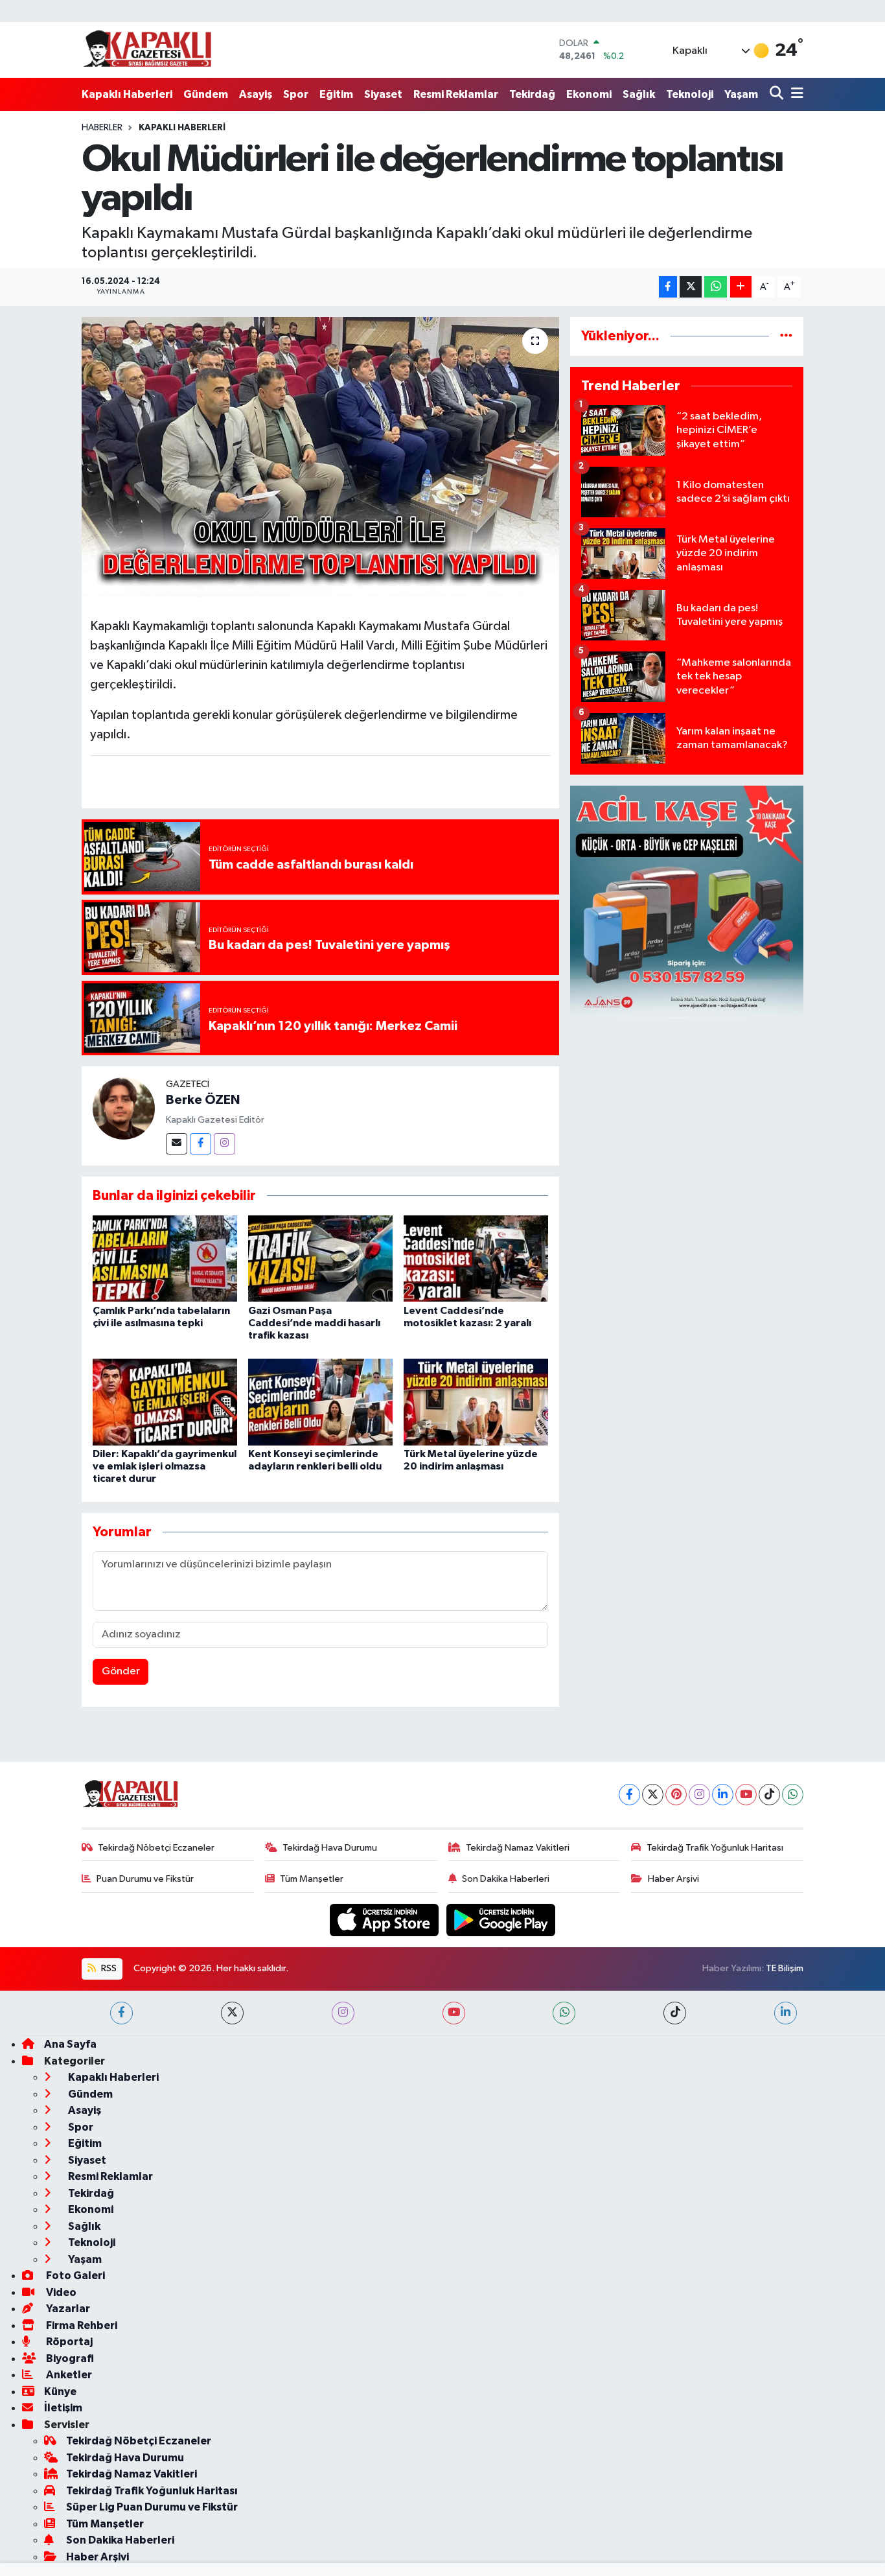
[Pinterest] (676, 1795)
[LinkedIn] (723, 1795)
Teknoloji (690, 94)
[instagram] (343, 2013)
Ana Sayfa (70, 2044)
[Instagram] (224, 1144)
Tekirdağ (532, 94)
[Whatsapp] (793, 1795)
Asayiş (256, 94)
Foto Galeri (75, 2276)
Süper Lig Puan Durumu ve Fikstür (152, 2507)
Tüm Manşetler (312, 1879)
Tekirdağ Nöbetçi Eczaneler (156, 1848)
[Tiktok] (769, 1795)
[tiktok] (675, 2013)
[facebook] (121, 2013)
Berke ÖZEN (203, 1100)
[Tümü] (786, 336)
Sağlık (639, 94)
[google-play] (501, 1920)
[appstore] (385, 1920)
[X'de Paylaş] (691, 287)
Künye (60, 2392)
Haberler (102, 128)
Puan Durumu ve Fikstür (145, 1879)
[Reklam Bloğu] (687, 902)
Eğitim (336, 94)
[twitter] (232, 2013)
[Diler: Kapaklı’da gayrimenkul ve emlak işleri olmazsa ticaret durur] (165, 1402)
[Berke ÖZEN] (124, 1108)
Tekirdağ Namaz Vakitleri (518, 1848)
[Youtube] (746, 1795)
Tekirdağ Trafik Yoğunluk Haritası (715, 1848)
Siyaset (383, 94)
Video (60, 2292)
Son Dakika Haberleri (506, 1879)
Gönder (121, 1671)
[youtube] (454, 2013)
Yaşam (741, 94)
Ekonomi (589, 94)
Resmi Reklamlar (456, 94)
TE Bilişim (785, 1968)
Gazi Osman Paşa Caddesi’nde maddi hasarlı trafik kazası (314, 1323)
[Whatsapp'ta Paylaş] (716, 287)
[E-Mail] (177, 1144)
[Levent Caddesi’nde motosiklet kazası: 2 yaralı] (476, 1259)
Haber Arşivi (673, 1879)
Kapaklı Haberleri (127, 94)
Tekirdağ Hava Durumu (330, 1848)
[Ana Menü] (795, 94)
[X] (653, 1795)
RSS (108, 1968)
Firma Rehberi (81, 2325)
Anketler (68, 2375)
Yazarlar (67, 2309)
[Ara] (778, 94)
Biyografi (69, 2359)
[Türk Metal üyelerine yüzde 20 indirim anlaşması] (476, 1402)
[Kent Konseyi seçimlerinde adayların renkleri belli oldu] (320, 1402)
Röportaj (68, 2342)
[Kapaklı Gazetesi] (147, 50)
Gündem (206, 94)
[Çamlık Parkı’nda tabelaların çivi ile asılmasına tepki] (165, 1259)
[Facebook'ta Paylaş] (668, 287)
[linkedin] (786, 2013)
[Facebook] (201, 1144)
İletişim (63, 2408)
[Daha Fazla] (741, 287)
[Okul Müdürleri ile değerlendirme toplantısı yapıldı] (320, 457)
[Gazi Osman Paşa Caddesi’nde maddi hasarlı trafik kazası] (320, 1259)
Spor (296, 94)
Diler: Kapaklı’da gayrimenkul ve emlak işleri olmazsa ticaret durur (165, 1466)
